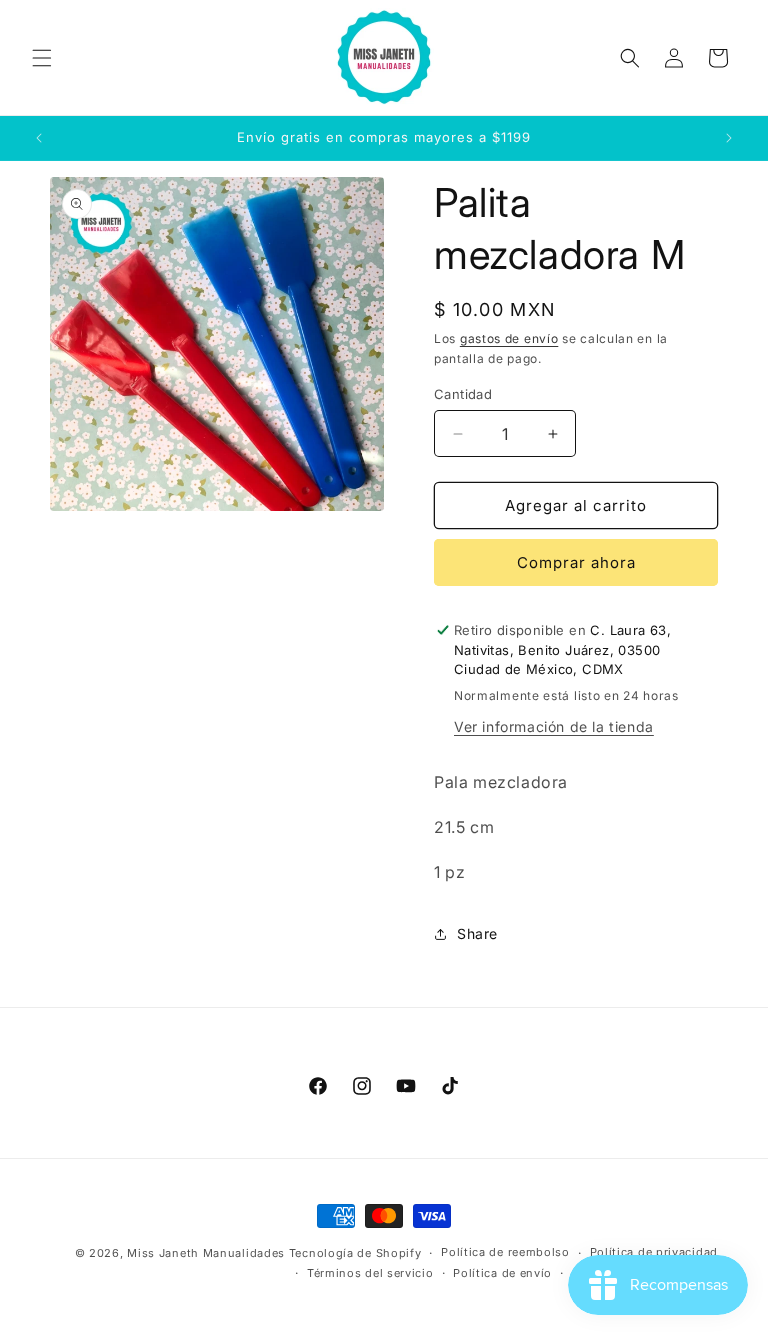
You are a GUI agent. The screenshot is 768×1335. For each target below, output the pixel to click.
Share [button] (477, 933)
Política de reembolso (505, 1252)
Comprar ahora (576, 562)
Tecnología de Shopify (355, 1253)
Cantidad (463, 394)
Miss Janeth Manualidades (206, 1253)
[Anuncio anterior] (39, 138)
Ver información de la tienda (554, 726)
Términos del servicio (370, 1273)
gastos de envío (509, 338)
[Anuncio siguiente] (729, 138)
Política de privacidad (654, 1252)
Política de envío (502, 1273)
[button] (42, 58)
